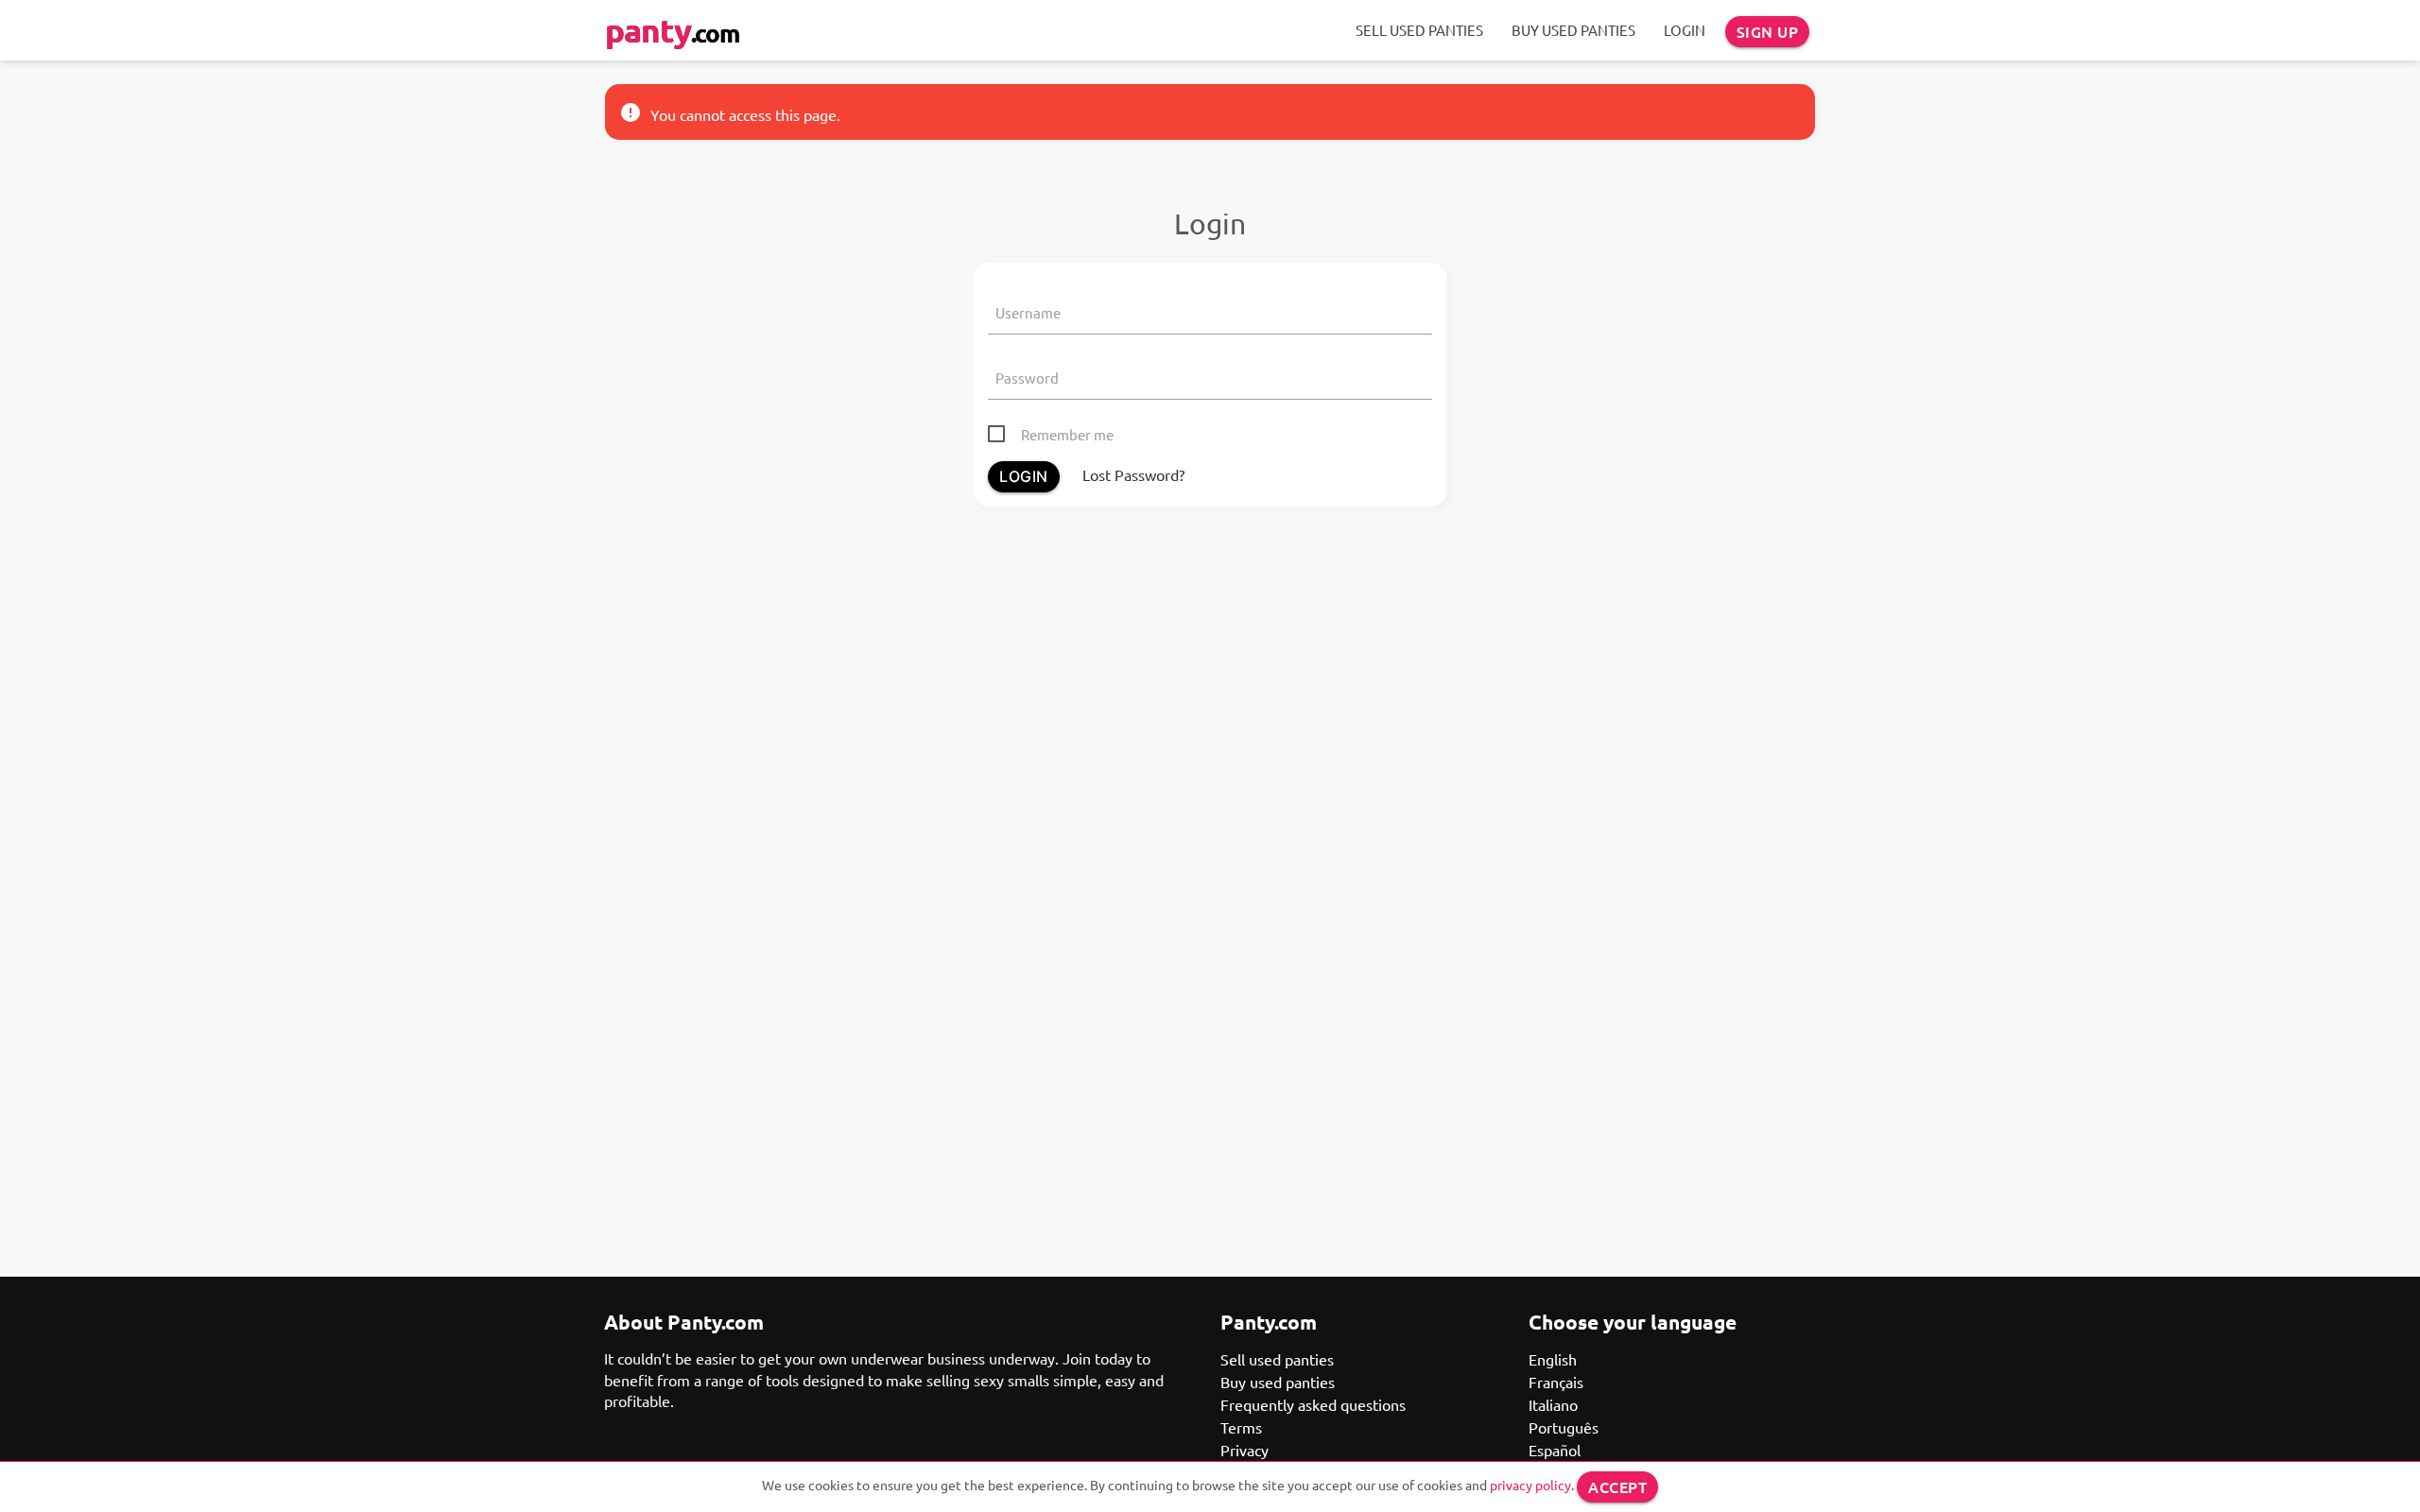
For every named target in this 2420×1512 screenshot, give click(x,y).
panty (672, 30)
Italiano (1553, 1404)
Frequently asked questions (1313, 1404)
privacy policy (1530, 1485)
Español (1555, 1450)
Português (1564, 1427)
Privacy (1245, 1450)
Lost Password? (1133, 474)
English (1553, 1359)
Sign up (1768, 31)
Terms (1241, 1427)
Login (1685, 30)
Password (1027, 378)
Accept (1617, 1486)
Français (1556, 1382)
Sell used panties (1419, 30)
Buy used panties (1573, 30)
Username (1028, 312)
